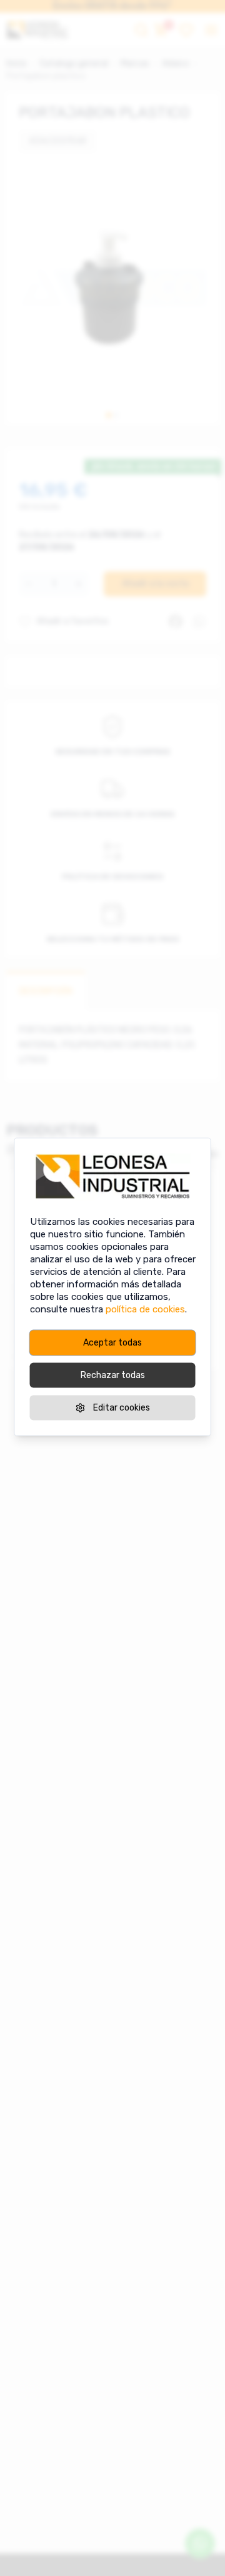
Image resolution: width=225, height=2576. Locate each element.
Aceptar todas (112, 1343)
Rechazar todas (113, 1375)
